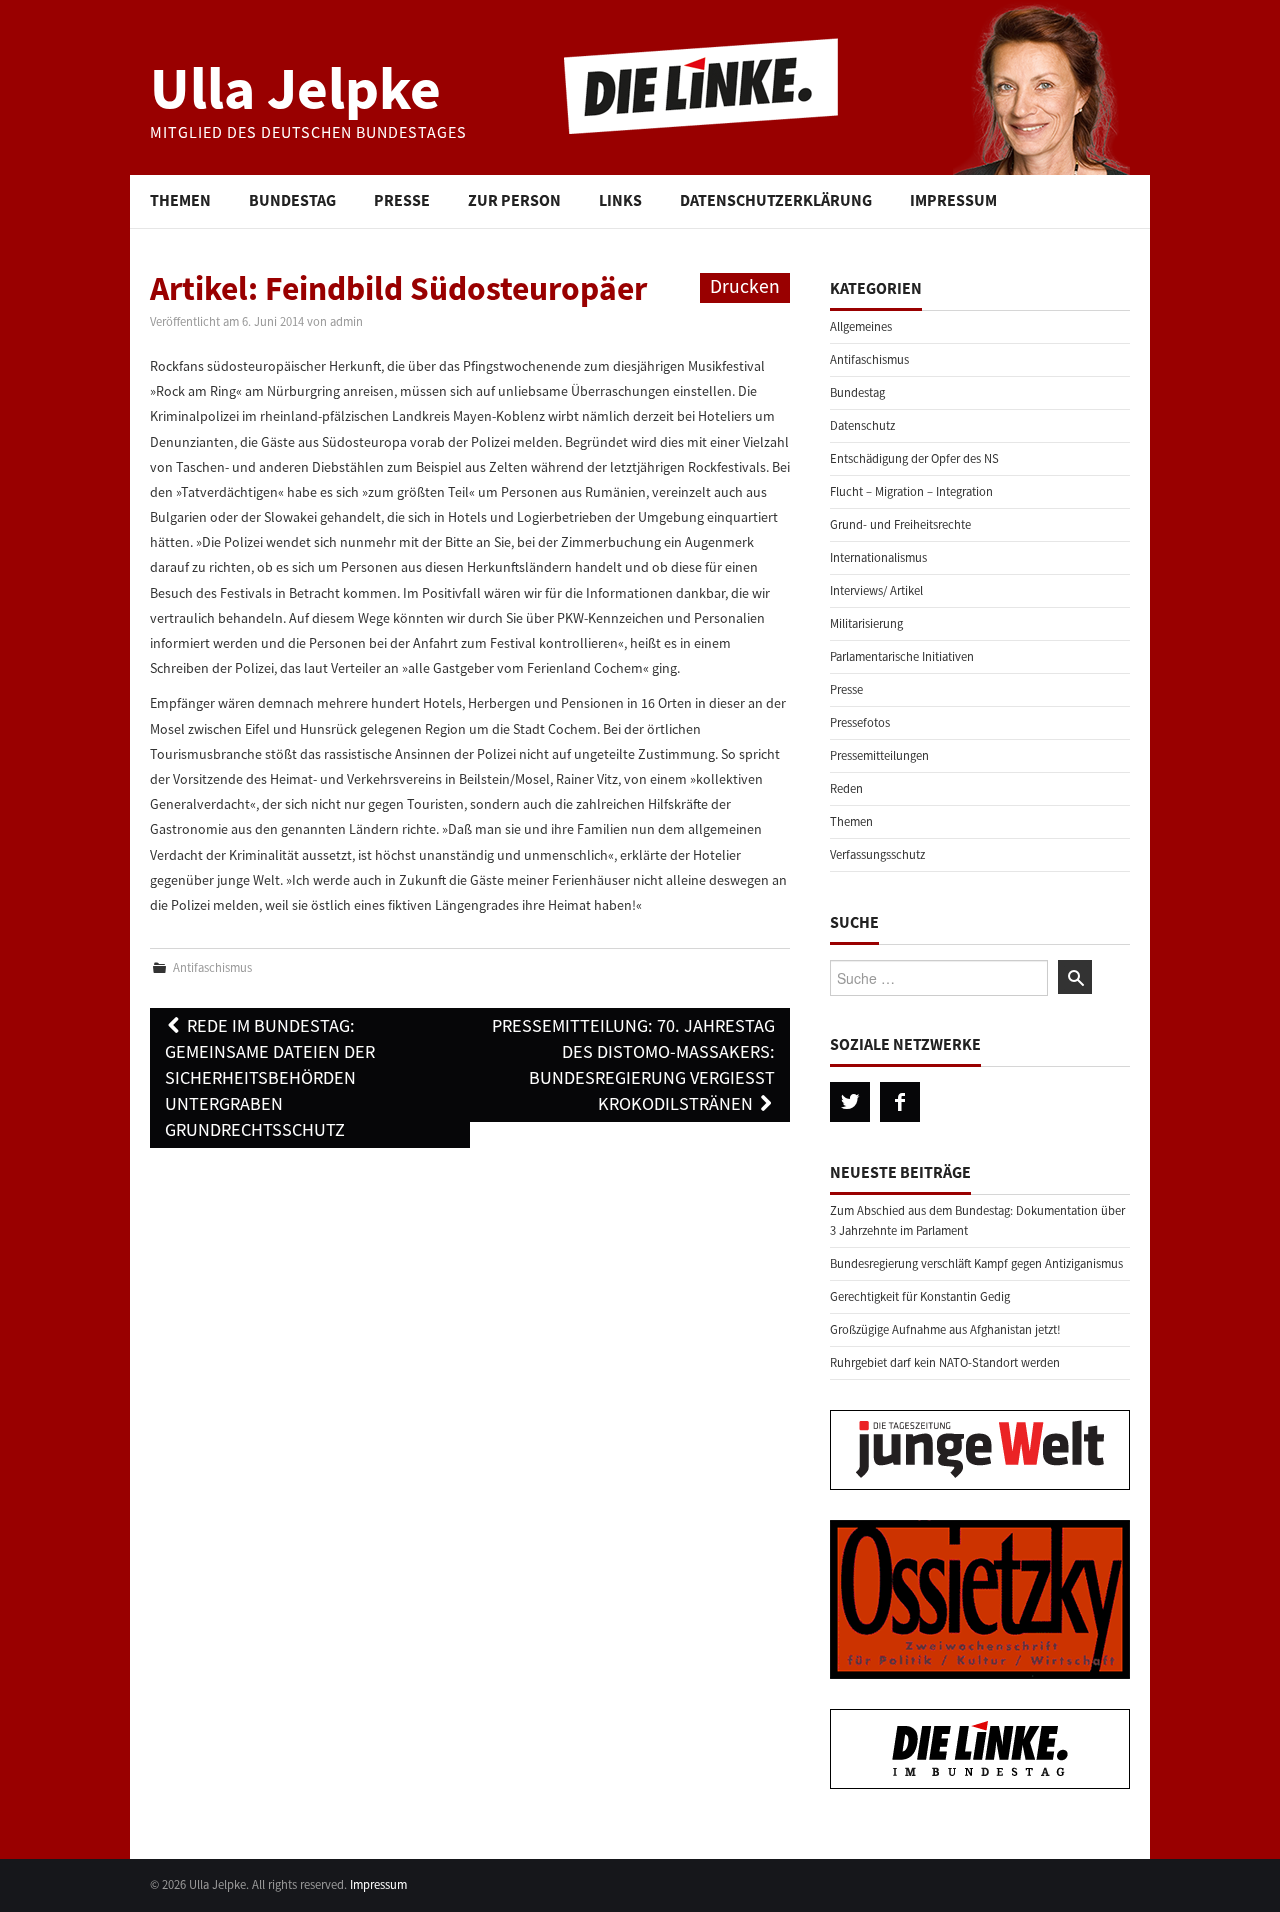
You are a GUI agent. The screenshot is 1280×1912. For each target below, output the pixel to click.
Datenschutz (862, 425)
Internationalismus (878, 557)
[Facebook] (900, 1102)
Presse (402, 200)
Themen (180, 200)
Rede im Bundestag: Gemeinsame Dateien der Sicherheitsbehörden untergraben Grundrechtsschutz (270, 1077)
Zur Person (514, 200)
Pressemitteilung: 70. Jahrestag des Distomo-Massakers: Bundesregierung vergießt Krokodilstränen (633, 1064)
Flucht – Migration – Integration (911, 491)
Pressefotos (860, 722)
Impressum (953, 200)
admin (346, 321)
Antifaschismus (212, 967)
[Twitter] (850, 1102)
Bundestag (292, 200)
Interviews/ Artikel (876, 590)
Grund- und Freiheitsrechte (900, 524)
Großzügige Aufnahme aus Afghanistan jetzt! (945, 1329)
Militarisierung (866, 623)
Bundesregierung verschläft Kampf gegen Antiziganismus (976, 1263)
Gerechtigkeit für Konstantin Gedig (920, 1296)
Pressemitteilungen (879, 755)
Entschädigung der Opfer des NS (914, 458)
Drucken (745, 286)
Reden (846, 788)
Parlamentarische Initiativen (902, 656)
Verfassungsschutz (877, 854)
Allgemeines (861, 326)
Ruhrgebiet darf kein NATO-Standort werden (945, 1362)
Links (620, 200)
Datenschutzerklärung (776, 200)
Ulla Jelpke (295, 87)
